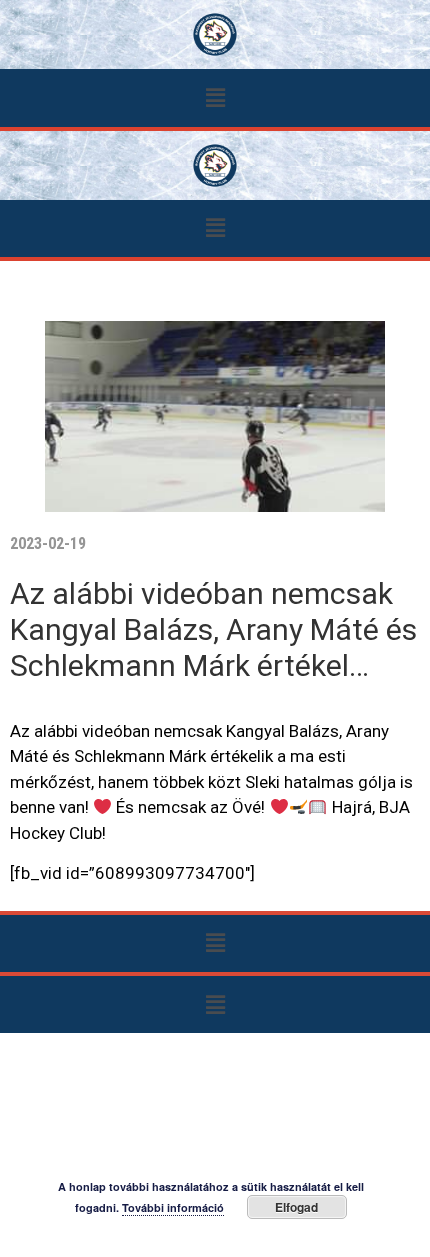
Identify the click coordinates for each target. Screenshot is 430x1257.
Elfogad (296, 1207)
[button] (215, 97)
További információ (173, 1207)
